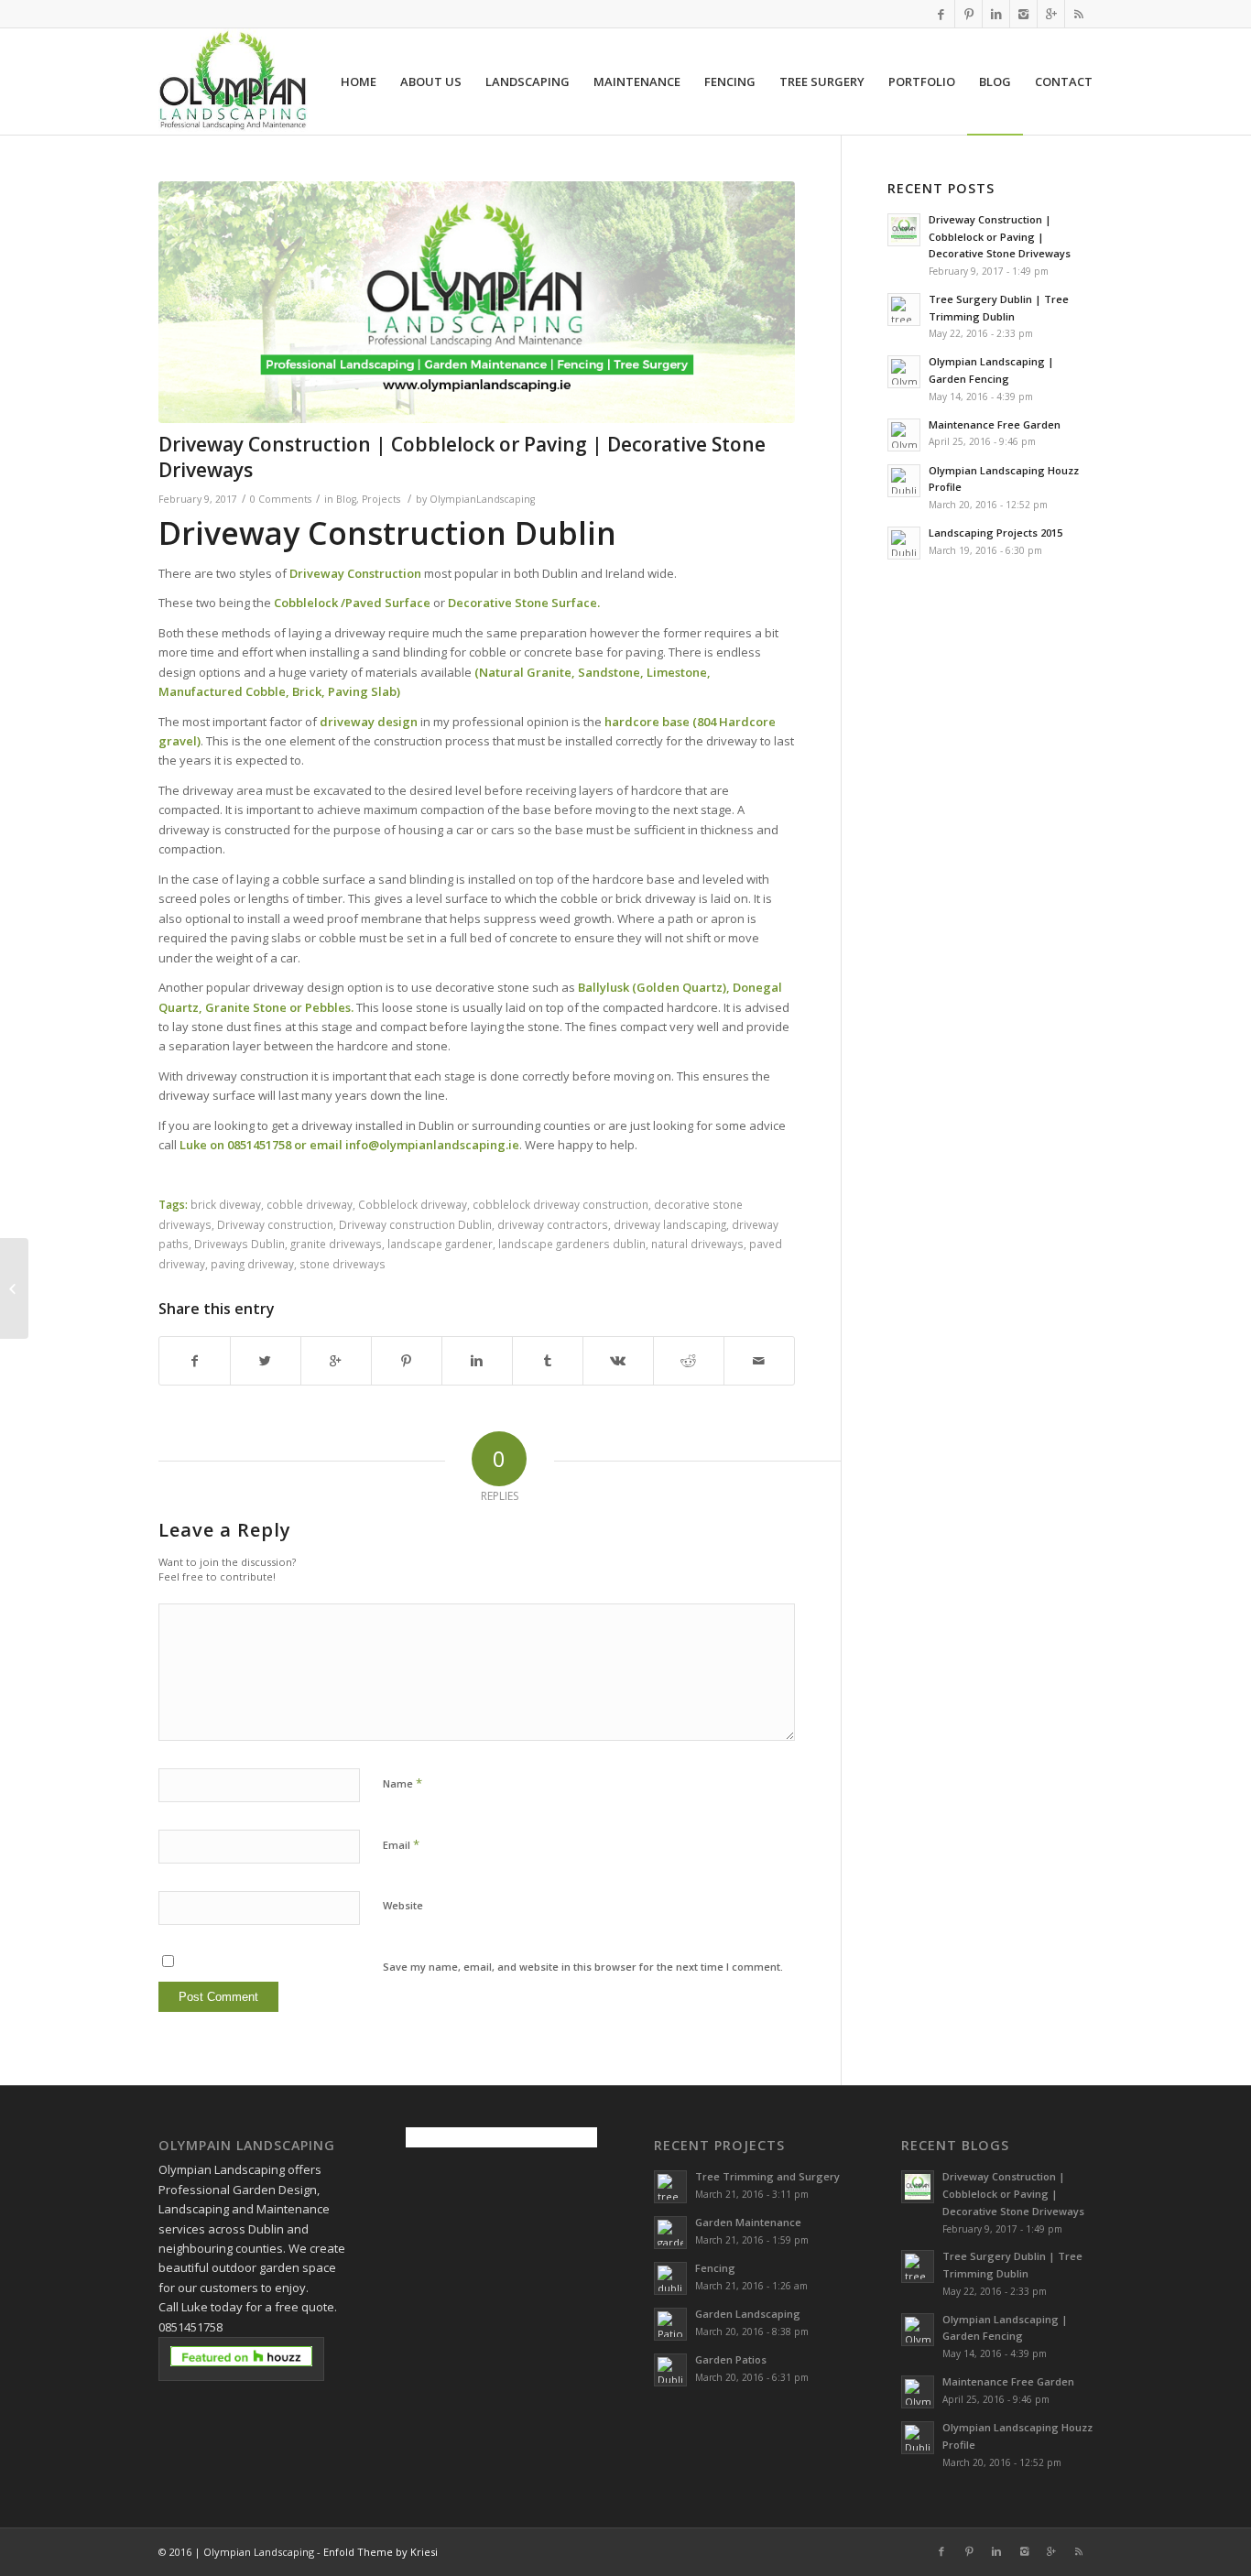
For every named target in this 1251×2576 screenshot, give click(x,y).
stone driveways (343, 1264)
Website (403, 1905)
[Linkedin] (996, 14)
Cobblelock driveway (413, 1204)
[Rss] (1079, 14)
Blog (346, 499)
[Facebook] (941, 14)
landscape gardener (440, 1244)
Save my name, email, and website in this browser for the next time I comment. (583, 1967)
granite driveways (336, 1244)
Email (401, 1844)
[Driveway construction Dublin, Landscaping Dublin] (477, 302)
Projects (381, 499)
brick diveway (226, 1204)
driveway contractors (553, 1224)
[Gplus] (1051, 14)
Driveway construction (275, 1224)
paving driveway (252, 1264)
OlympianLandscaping (482, 499)
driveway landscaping (670, 1224)
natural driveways (697, 1244)
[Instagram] (1023, 14)
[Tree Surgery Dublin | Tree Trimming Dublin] (14, 1288)
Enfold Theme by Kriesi (381, 2552)
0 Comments (281, 499)
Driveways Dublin (239, 1244)
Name (402, 1783)
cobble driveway (310, 1204)
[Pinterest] (968, 14)
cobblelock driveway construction (560, 1204)
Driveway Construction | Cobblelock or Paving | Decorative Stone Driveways (462, 457)
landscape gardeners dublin (572, 1244)
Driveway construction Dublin (415, 1224)
